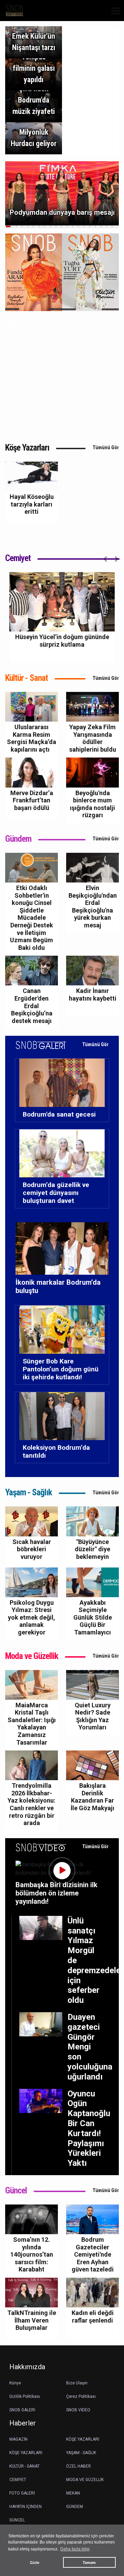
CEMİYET (18, 2480)
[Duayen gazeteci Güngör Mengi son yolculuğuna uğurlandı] (41, 2024)
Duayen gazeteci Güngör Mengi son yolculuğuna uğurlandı (86, 2047)
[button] (113, 15)
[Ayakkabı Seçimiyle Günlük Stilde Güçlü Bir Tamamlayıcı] (92, 1582)
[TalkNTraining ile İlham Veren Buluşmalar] (32, 2292)
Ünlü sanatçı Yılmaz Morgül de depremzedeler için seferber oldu (86, 1960)
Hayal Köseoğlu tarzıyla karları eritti (32, 504)
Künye (15, 2383)
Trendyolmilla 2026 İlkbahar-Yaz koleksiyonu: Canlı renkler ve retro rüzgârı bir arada (32, 1804)
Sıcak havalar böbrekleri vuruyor (32, 1549)
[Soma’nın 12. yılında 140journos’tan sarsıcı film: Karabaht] (32, 2219)
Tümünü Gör (106, 447)
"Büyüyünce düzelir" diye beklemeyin (92, 1549)
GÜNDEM (75, 2507)
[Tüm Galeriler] (45, 1044)
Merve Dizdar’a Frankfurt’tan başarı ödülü (32, 800)
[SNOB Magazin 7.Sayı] (34, 272)
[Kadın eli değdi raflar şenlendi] (92, 2292)
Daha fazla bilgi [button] (75, 2549)
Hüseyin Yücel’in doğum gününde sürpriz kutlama (62, 641)
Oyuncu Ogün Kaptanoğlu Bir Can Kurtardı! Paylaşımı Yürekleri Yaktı (86, 2129)
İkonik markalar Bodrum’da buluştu (58, 1286)
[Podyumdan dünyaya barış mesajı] (62, 193)
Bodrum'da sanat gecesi (59, 1114)
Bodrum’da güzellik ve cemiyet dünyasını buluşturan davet (56, 1193)
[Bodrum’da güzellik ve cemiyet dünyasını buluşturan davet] (62, 1153)
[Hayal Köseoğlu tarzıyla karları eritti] (32, 476)
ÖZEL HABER (79, 2466)
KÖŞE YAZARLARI (83, 2439)
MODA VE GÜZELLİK (85, 2480)
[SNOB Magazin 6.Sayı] (90, 272)
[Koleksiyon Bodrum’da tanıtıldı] (62, 1416)
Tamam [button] (89, 2563)
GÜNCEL (17, 2520)
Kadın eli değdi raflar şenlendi (93, 2317)
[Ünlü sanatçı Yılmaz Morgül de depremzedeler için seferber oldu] (41, 1927)
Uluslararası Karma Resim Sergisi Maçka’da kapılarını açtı (32, 738)
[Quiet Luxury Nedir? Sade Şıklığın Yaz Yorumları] (92, 1684)
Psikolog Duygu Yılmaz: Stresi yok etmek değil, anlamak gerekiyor (32, 1617)
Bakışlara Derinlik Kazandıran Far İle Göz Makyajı (92, 1797)
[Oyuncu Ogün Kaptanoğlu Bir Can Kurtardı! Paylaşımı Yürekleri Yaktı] (41, 2100)
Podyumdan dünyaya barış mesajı (62, 212)
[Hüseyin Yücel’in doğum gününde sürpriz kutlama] (62, 602)
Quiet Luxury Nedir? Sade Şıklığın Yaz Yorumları (93, 1716)
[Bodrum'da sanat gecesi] (62, 1082)
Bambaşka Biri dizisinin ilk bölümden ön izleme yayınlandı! (56, 1893)
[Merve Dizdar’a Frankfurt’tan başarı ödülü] (32, 772)
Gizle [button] (35, 2563)
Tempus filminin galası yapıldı (34, 68)
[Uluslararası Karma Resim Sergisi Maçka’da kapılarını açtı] (32, 706)
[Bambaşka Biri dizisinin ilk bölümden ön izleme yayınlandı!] (62, 1871)
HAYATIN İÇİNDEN (25, 2507)
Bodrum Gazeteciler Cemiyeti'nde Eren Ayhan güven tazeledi (93, 2254)
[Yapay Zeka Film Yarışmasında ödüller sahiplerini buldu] (92, 706)
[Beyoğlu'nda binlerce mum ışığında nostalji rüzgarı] (92, 772)
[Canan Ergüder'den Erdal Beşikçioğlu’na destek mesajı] (32, 970)
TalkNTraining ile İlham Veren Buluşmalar (32, 2320)
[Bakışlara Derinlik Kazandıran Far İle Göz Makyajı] (92, 1765)
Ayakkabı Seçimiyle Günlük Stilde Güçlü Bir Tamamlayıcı (93, 1617)
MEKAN (73, 2493)
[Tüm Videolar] (45, 1847)
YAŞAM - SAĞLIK (81, 2453)
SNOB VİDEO (78, 2410)
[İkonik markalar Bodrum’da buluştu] (62, 1250)
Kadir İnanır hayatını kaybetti (93, 995)
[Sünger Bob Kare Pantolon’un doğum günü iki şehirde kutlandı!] (62, 1329)
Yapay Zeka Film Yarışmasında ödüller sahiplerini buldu (93, 738)
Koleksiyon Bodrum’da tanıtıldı (56, 1451)
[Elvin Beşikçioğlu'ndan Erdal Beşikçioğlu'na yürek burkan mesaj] (92, 867)
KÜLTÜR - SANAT (24, 2466)
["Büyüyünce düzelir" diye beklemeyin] (92, 1521)
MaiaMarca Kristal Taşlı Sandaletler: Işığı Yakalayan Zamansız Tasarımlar (32, 1724)
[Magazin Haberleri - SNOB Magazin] (14, 10)
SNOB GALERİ (22, 2410)
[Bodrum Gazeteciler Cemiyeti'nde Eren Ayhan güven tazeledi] (92, 2219)
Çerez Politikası (81, 2396)
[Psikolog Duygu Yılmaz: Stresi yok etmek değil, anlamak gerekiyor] (32, 1582)
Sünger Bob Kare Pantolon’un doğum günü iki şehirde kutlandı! (61, 1369)
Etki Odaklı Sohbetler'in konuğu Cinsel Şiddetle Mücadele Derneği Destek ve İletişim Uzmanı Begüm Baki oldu (32, 918)
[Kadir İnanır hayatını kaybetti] (92, 970)
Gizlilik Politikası (25, 2396)
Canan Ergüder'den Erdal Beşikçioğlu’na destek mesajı (32, 1006)
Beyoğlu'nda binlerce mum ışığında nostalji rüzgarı (92, 804)
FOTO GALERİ (22, 2493)
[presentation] (12, 324)
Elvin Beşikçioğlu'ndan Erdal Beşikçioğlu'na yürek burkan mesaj (93, 906)
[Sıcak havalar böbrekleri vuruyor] (32, 1521)
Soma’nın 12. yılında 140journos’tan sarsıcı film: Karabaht (32, 2254)
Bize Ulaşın (77, 2383)
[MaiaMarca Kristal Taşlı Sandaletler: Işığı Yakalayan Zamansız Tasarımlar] (32, 1684)
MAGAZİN (18, 2439)
